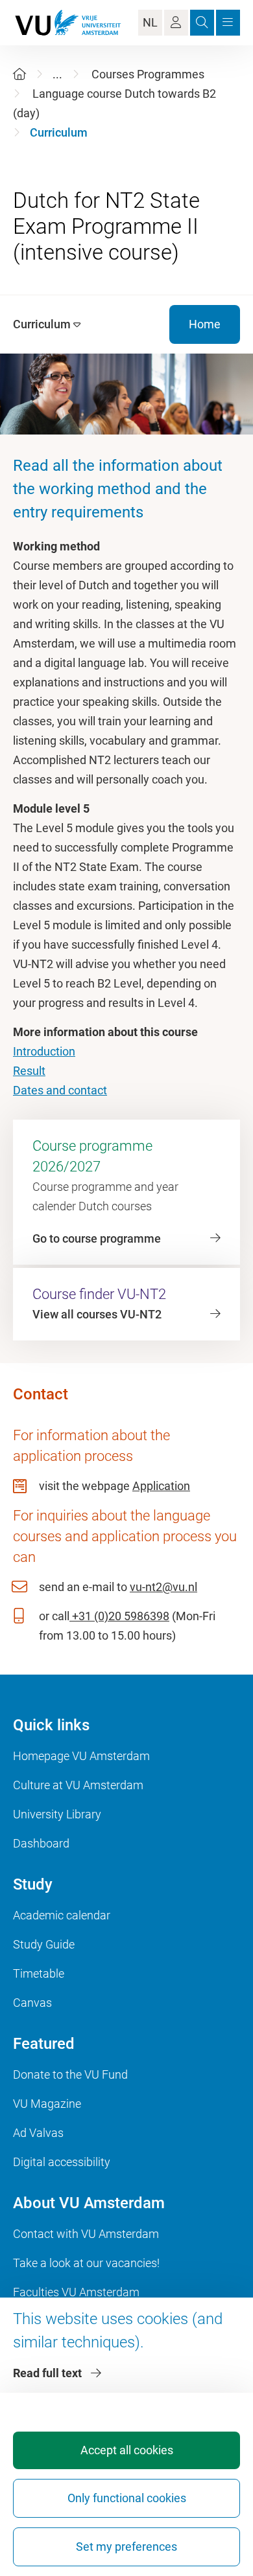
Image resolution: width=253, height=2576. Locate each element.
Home (205, 324)
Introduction (44, 1051)
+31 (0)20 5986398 (119, 1616)
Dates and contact (60, 1090)
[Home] (19, 74)
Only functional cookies (127, 2498)
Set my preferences (126, 2547)
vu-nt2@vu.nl (163, 1587)
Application (161, 1486)
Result (29, 1071)
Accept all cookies (127, 2450)
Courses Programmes (148, 74)
